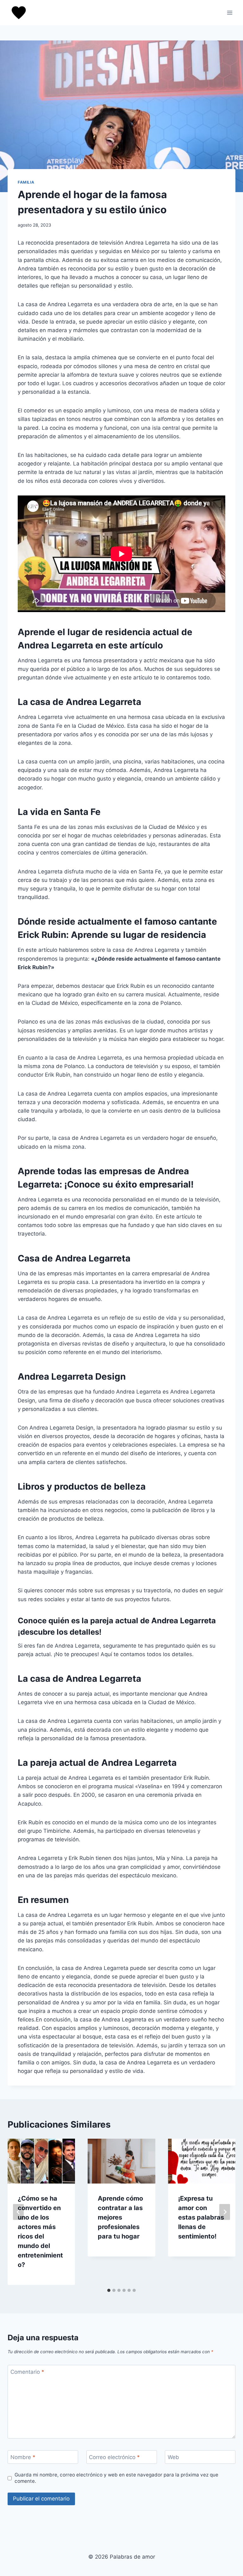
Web (173, 2457)
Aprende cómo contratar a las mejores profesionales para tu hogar (120, 2217)
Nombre (23, 2457)
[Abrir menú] (230, 12)
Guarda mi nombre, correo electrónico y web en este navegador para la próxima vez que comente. (116, 2478)
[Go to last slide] (18, 2212)
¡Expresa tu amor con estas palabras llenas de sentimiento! (201, 2217)
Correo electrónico (114, 2457)
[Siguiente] (225, 2212)
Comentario (27, 2372)
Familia (26, 182)
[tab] (109, 2290)
